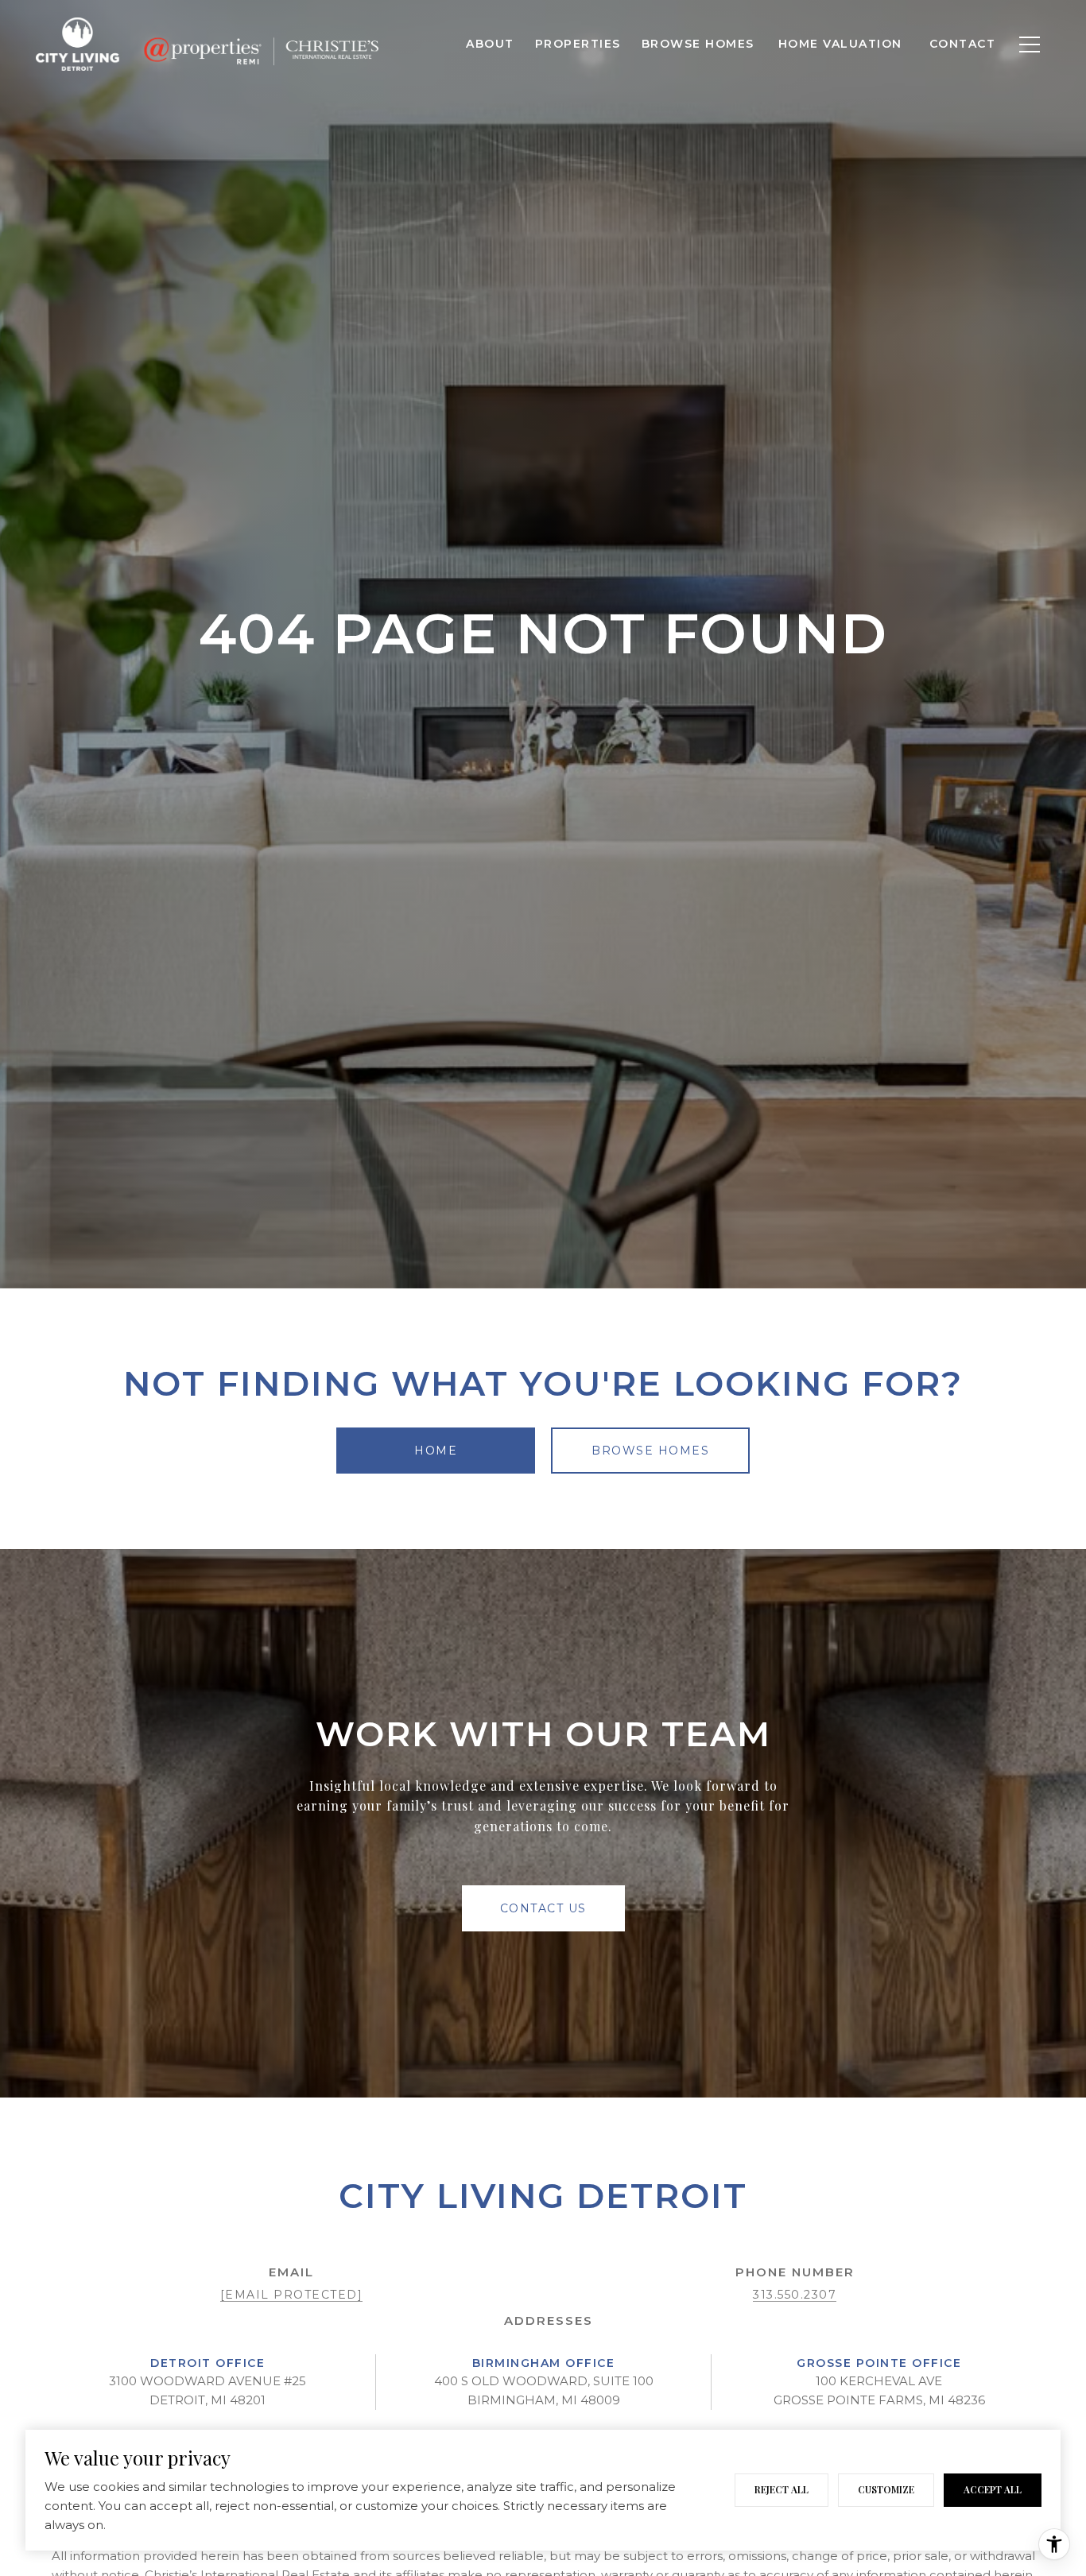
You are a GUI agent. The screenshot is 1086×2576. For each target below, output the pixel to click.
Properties (578, 44)
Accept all (993, 2489)
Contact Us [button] (543, 1908)
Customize (886, 2489)
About (490, 44)
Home (436, 1451)
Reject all (782, 2489)
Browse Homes (698, 44)
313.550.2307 (795, 2295)
